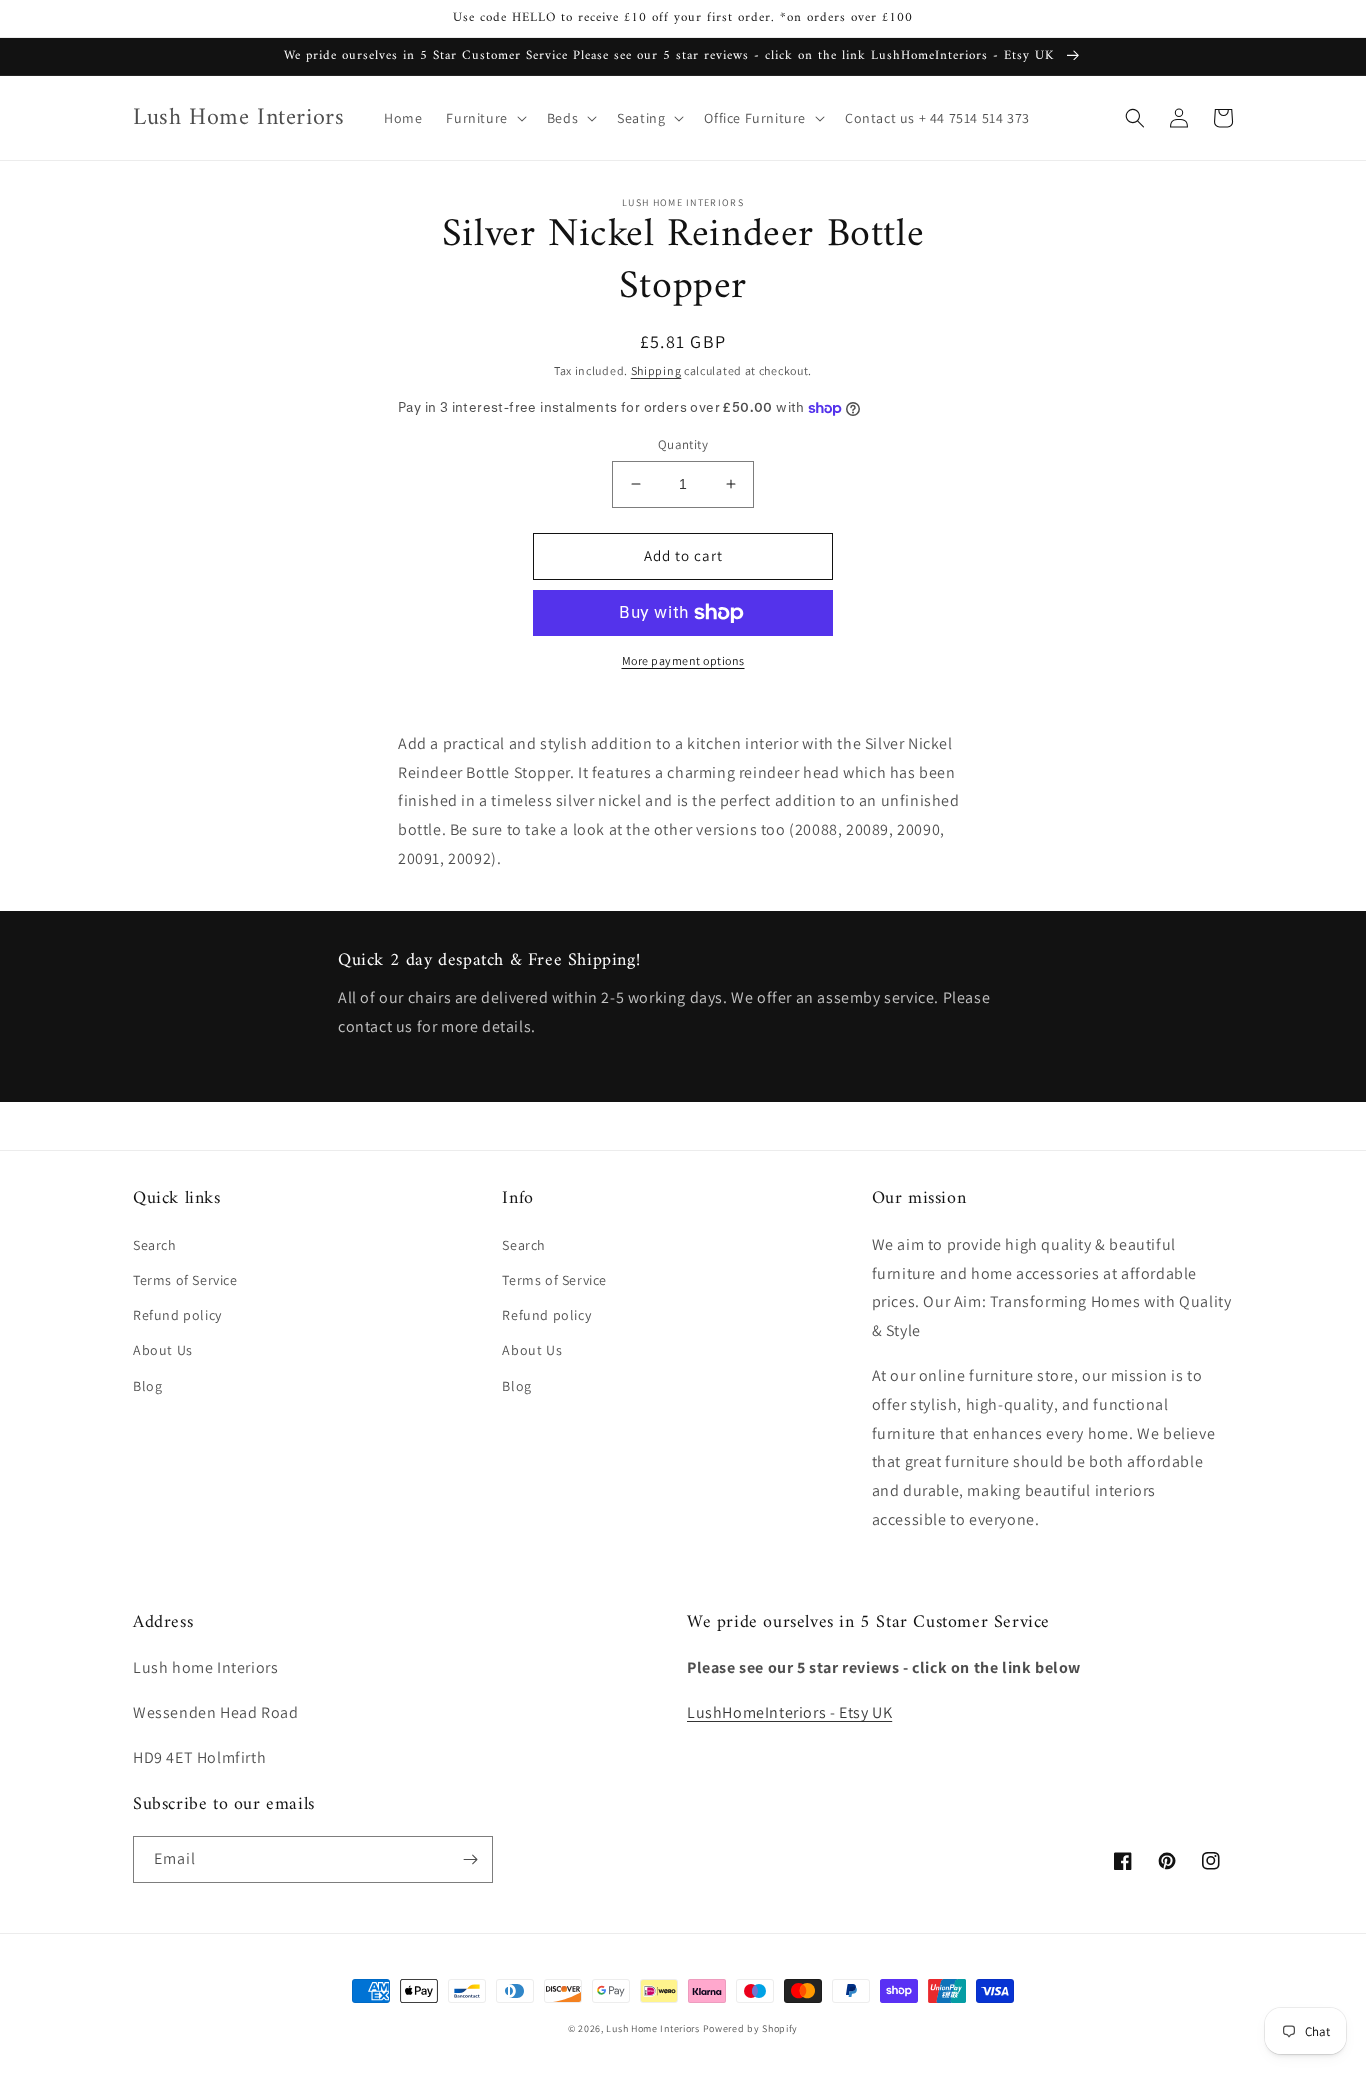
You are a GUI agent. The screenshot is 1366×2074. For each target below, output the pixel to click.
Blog (147, 1386)
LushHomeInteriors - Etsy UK (789, 1712)
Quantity (683, 444)
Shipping (656, 370)
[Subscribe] (470, 1859)
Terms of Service (185, 1280)
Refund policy (177, 1315)
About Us (163, 1350)
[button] (484, 118)
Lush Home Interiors (652, 2028)
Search (155, 1245)
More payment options (683, 660)
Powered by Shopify (751, 2028)
